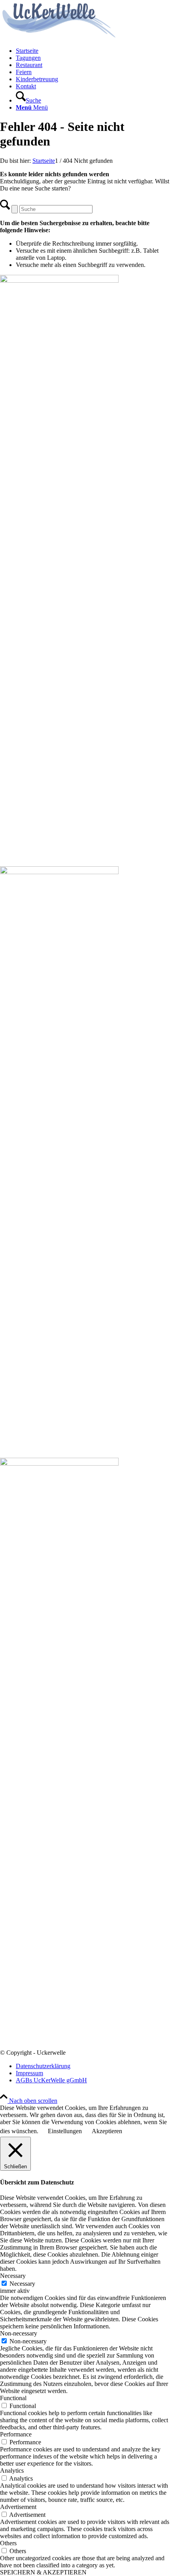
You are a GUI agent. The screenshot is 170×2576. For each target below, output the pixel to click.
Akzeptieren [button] (107, 2131)
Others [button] (8, 2543)
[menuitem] (93, 51)
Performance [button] (16, 2434)
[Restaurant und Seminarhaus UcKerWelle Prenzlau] (59, 37)
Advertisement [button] (18, 2507)
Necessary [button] (13, 2276)
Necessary (22, 2284)
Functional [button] (13, 2398)
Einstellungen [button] (65, 2131)
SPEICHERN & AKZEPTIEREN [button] (43, 2572)
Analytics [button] (12, 2471)
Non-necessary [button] (19, 2333)
